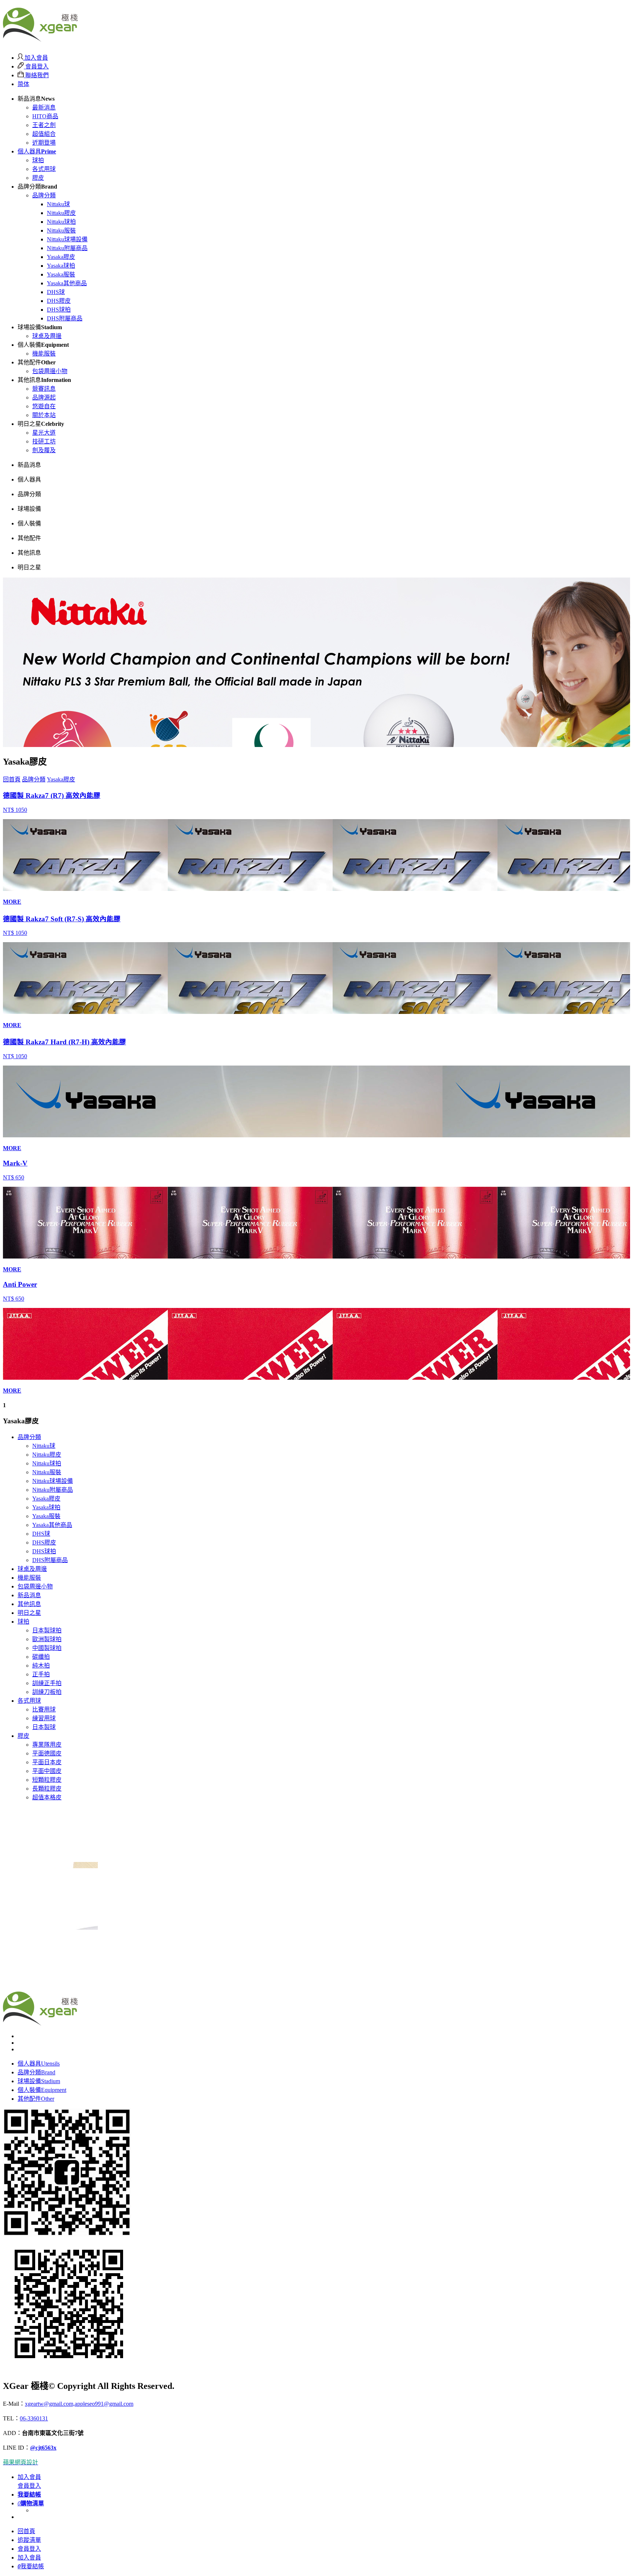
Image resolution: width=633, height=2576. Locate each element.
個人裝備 (42, 2090)
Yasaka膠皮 (61, 257)
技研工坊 (44, 441)
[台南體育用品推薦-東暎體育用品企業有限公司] (40, 38)
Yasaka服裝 (61, 274)
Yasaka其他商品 (67, 283)
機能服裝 (44, 354)
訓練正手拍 (47, 1683)
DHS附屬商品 (65, 318)
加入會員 (36, 58)
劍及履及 (44, 450)
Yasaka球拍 (61, 266)
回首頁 (12, 779)
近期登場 (44, 143)
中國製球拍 (47, 1648)
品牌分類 (44, 195)
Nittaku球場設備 (67, 239)
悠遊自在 (44, 406)
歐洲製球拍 (47, 1639)
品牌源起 (44, 397)
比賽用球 (44, 1709)
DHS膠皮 (59, 301)
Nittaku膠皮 (61, 213)
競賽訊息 (44, 389)
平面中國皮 (47, 1771)
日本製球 (44, 1727)
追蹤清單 (29, 2540)
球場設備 (39, 2081)
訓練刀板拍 (47, 1692)
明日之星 (29, 1613)
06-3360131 (34, 2418)
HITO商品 (45, 116)
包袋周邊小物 (50, 371)
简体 (23, 84)
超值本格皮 (47, 1797)
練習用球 (44, 1718)
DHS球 (56, 292)
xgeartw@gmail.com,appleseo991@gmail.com (79, 2404)
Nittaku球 (58, 204)
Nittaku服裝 (61, 231)
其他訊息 (29, 1604)
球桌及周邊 (47, 336)
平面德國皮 (47, 1753)
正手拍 (41, 1674)
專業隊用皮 (47, 1745)
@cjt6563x (43, 2448)
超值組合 (44, 134)
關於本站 (44, 415)
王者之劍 (44, 125)
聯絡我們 (36, 75)
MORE (12, 902)
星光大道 (44, 433)
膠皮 (38, 178)
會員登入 (36, 66)
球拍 (38, 160)
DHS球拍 (59, 310)
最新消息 (44, 107)
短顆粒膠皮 (47, 1780)
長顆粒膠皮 (47, 1789)
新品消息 (29, 1595)
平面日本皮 (47, 1762)
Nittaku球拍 (61, 222)
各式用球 (44, 169)
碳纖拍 (41, 1657)
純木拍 (41, 1666)
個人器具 (37, 151)
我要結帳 (31, 2566)
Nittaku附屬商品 (67, 248)
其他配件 (36, 2099)
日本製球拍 (47, 1630)
